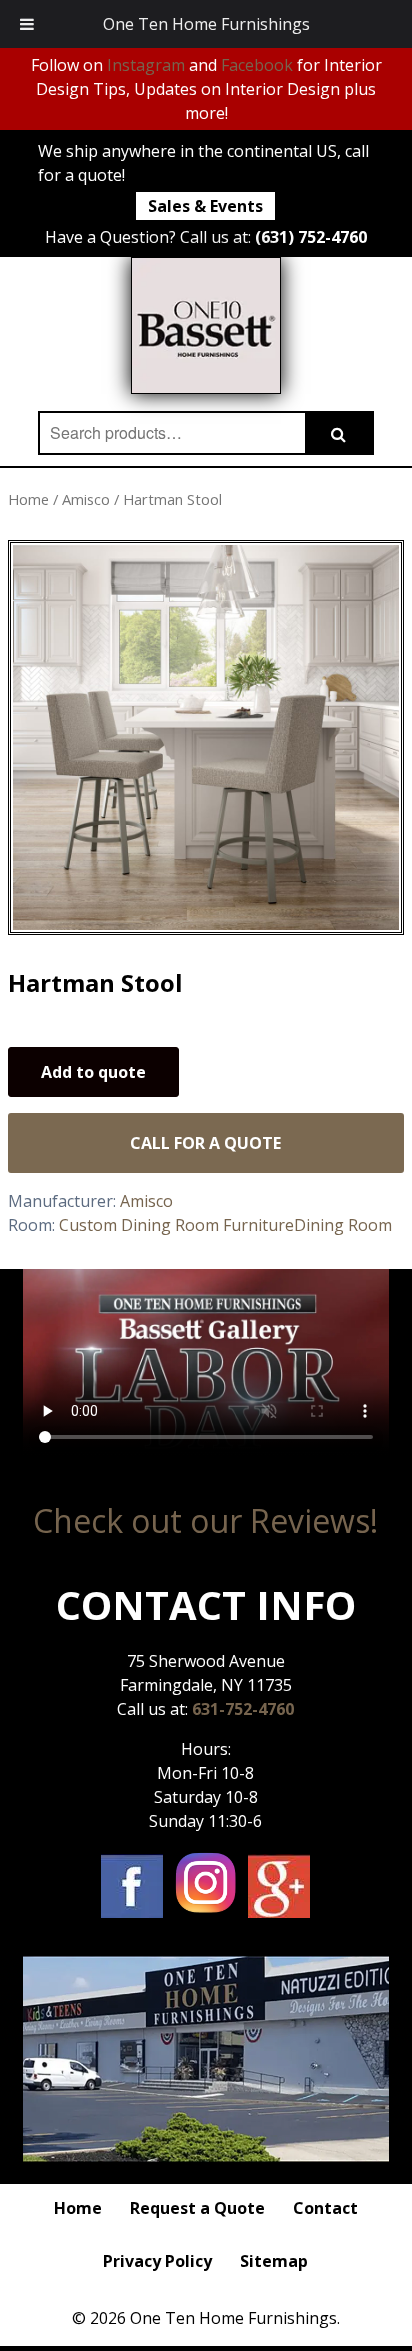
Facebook (257, 65)
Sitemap (274, 2261)
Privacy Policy (157, 2261)
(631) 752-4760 (311, 237)
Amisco (86, 499)
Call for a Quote (205, 1143)
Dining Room (343, 1225)
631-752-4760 (243, 1709)
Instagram (146, 65)
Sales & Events (205, 206)
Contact (325, 2208)
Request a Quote (197, 2208)
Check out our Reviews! (205, 1520)
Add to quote (93, 1072)
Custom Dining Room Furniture (176, 1225)
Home (28, 499)
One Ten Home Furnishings (206, 24)
